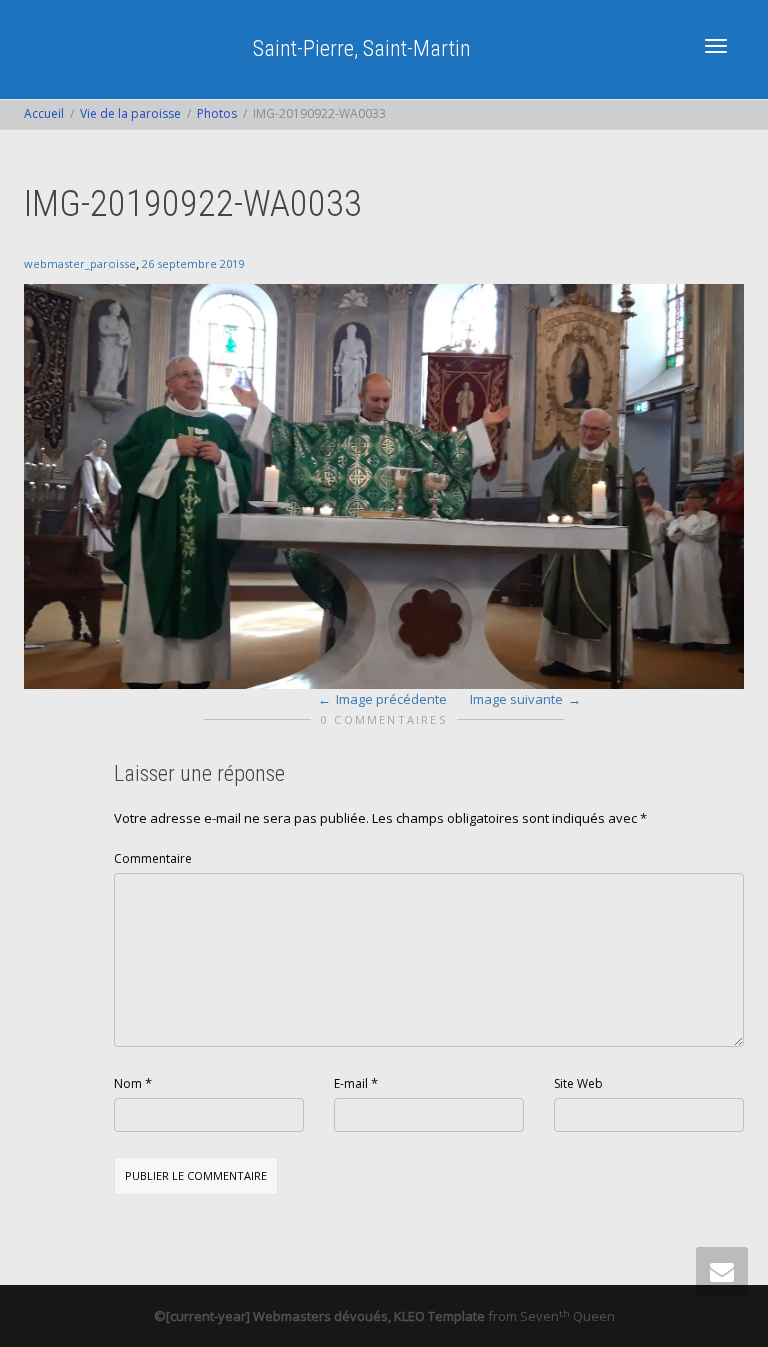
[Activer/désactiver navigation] (716, 46)
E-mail (351, 1083)
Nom (128, 1083)
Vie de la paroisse (130, 113)
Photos (217, 113)
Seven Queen (567, 1316)
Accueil (44, 113)
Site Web (578, 1083)
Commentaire (153, 858)
